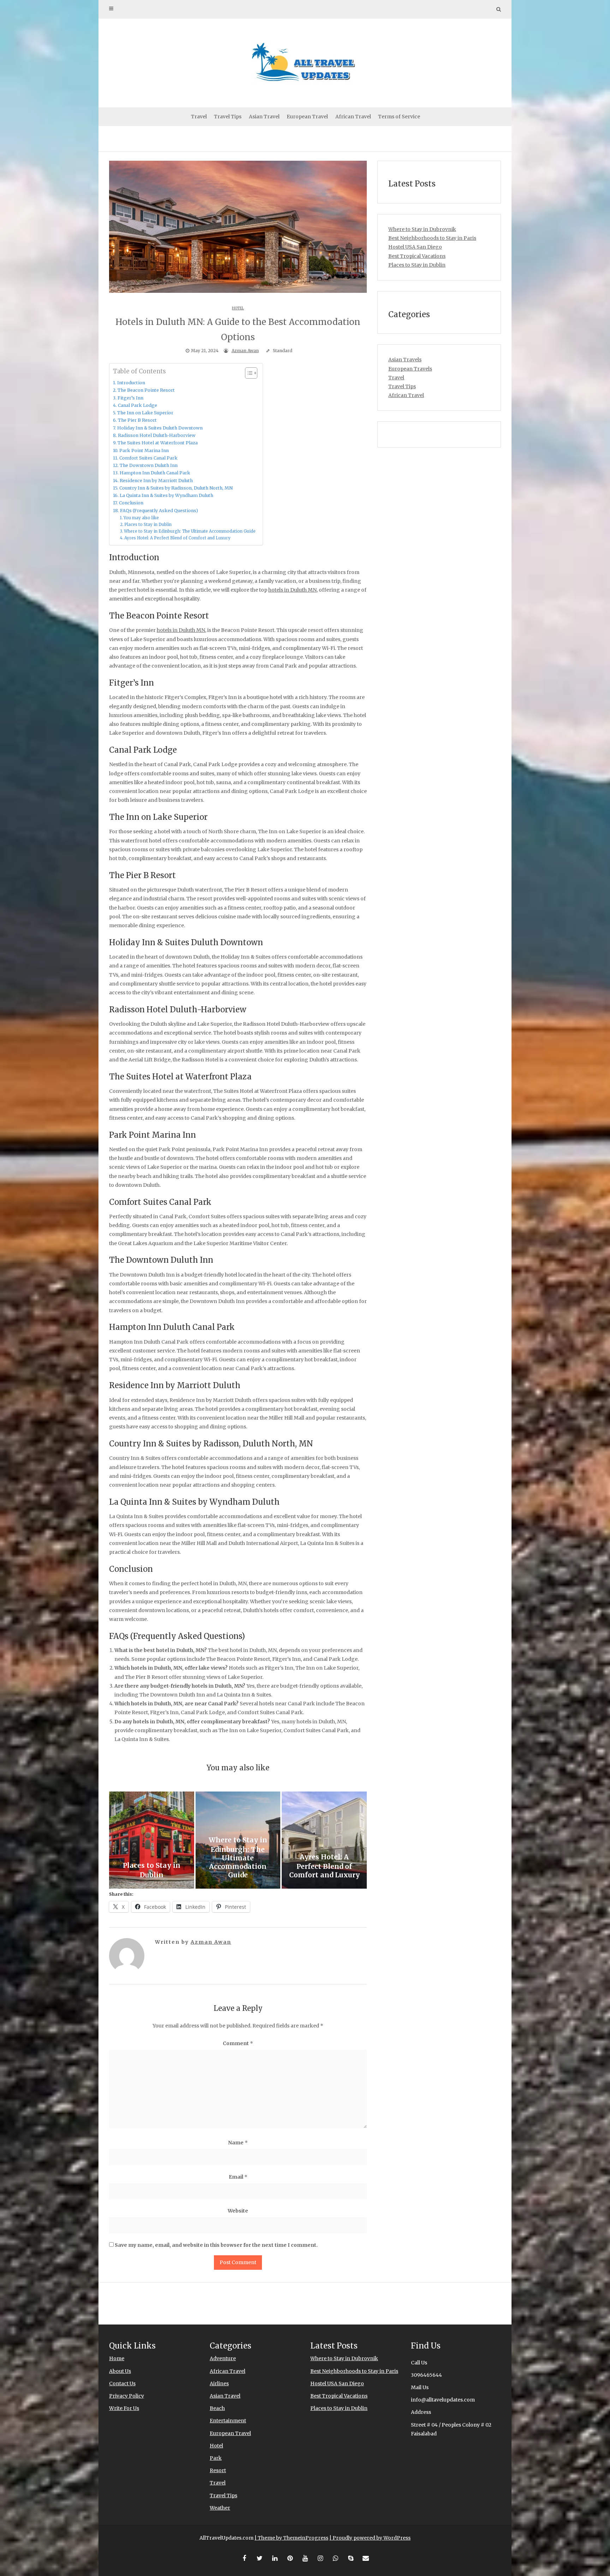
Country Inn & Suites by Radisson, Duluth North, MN (176, 488)
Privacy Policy (127, 2396)
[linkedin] (275, 2558)
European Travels (410, 369)
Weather (220, 2508)
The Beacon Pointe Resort (146, 390)
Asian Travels (405, 360)
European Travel (307, 117)
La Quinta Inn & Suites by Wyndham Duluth (166, 495)
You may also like (141, 518)
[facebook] (244, 2558)
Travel (199, 117)
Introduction (131, 383)
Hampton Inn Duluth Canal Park (155, 473)
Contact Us (122, 2383)
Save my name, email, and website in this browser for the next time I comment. (216, 2245)
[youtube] (305, 2558)
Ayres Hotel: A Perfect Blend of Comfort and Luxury (177, 538)
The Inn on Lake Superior (145, 413)
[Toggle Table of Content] (248, 373)
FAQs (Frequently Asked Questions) (159, 511)
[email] (366, 2558)
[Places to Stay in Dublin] (152, 1840)
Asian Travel (264, 117)
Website (238, 2211)
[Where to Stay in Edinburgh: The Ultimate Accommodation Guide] (238, 1840)
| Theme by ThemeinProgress (291, 2538)
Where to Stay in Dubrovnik (422, 229)
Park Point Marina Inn (144, 451)
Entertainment (228, 2421)
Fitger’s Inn (130, 398)
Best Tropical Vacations (417, 256)
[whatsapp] (335, 2558)
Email (238, 2177)
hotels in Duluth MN (292, 590)
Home (117, 2358)
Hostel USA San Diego (415, 247)
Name (238, 2143)
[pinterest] (290, 2558)
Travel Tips (228, 117)
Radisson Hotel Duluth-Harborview (157, 435)
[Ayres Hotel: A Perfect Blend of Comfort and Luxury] (324, 1840)
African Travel (353, 117)
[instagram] (320, 2558)
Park (216, 2458)
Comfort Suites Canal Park (148, 458)
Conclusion (131, 503)
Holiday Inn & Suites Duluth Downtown (160, 428)
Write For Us (124, 2408)
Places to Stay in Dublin (148, 525)
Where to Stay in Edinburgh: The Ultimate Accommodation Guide (190, 531)
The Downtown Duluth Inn (149, 465)
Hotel (238, 308)
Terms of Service (399, 117)
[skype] (351, 2558)
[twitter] (259, 2558)
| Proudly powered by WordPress (370, 2538)
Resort (218, 2470)
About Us (120, 2371)
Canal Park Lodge (137, 405)
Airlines (219, 2383)
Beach (217, 2408)
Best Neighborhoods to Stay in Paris (432, 238)
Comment (238, 2043)
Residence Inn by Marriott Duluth (156, 481)
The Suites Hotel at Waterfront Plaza (158, 443)
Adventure (223, 2358)
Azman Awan (245, 351)
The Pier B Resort (137, 420)
